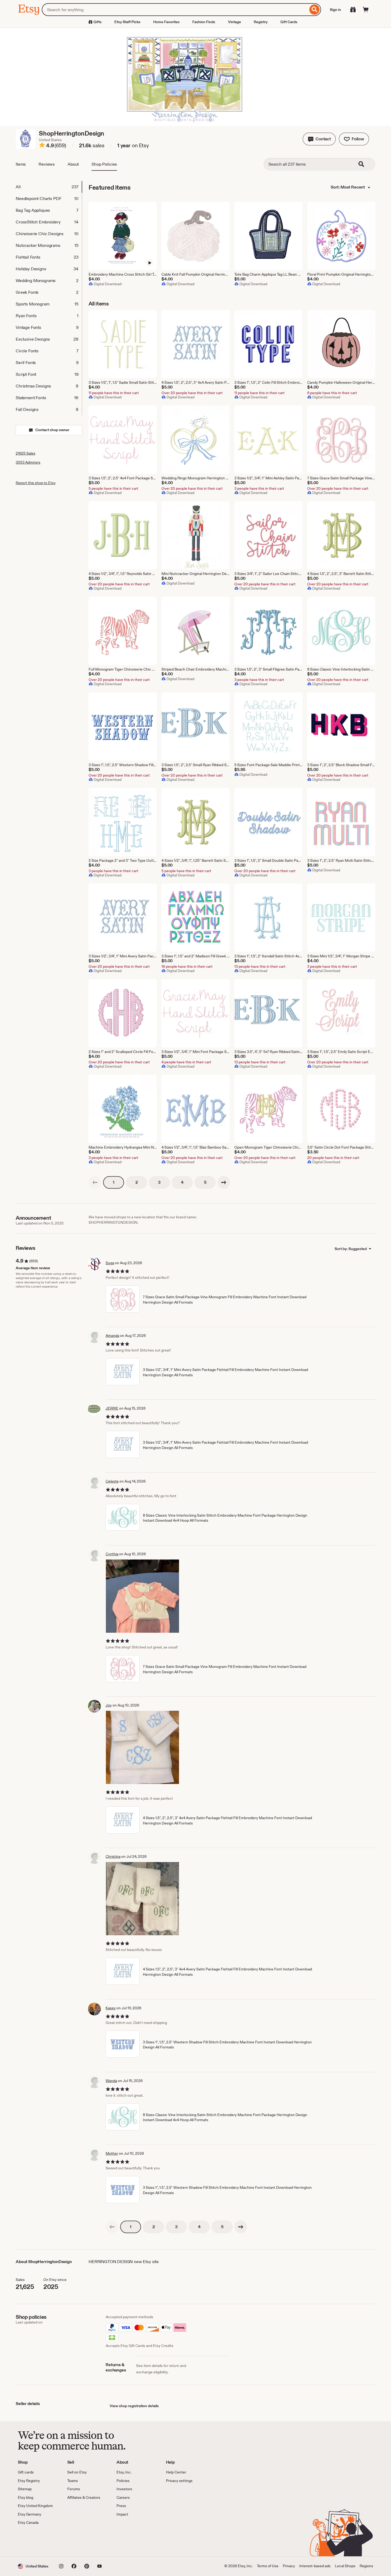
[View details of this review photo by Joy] (142, 1747)
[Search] (315, 10)
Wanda (111, 2081)
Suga (110, 1263)
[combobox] (175, 10)
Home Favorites (166, 22)
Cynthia (112, 1554)
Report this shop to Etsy (36, 483)
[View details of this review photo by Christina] (142, 1899)
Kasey (111, 2008)
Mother (112, 2153)
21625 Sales (26, 453)
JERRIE (112, 1408)
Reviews (47, 164)
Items (21, 164)
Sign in (335, 10)
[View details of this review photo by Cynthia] (142, 1596)
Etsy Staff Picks (127, 22)
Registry (261, 22)
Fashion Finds (204, 22)
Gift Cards (289, 22)
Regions (366, 2566)
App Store (36, 2541)
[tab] (49, 187)
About (73, 164)
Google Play (76, 2541)
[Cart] (366, 10)
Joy (109, 1705)
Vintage (234, 22)
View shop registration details (134, 2406)
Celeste (112, 1481)
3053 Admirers (28, 462)
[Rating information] (42, 146)
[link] (95, 1182)
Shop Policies (104, 164)
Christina (113, 1856)
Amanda (112, 1336)
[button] (319, 139)
